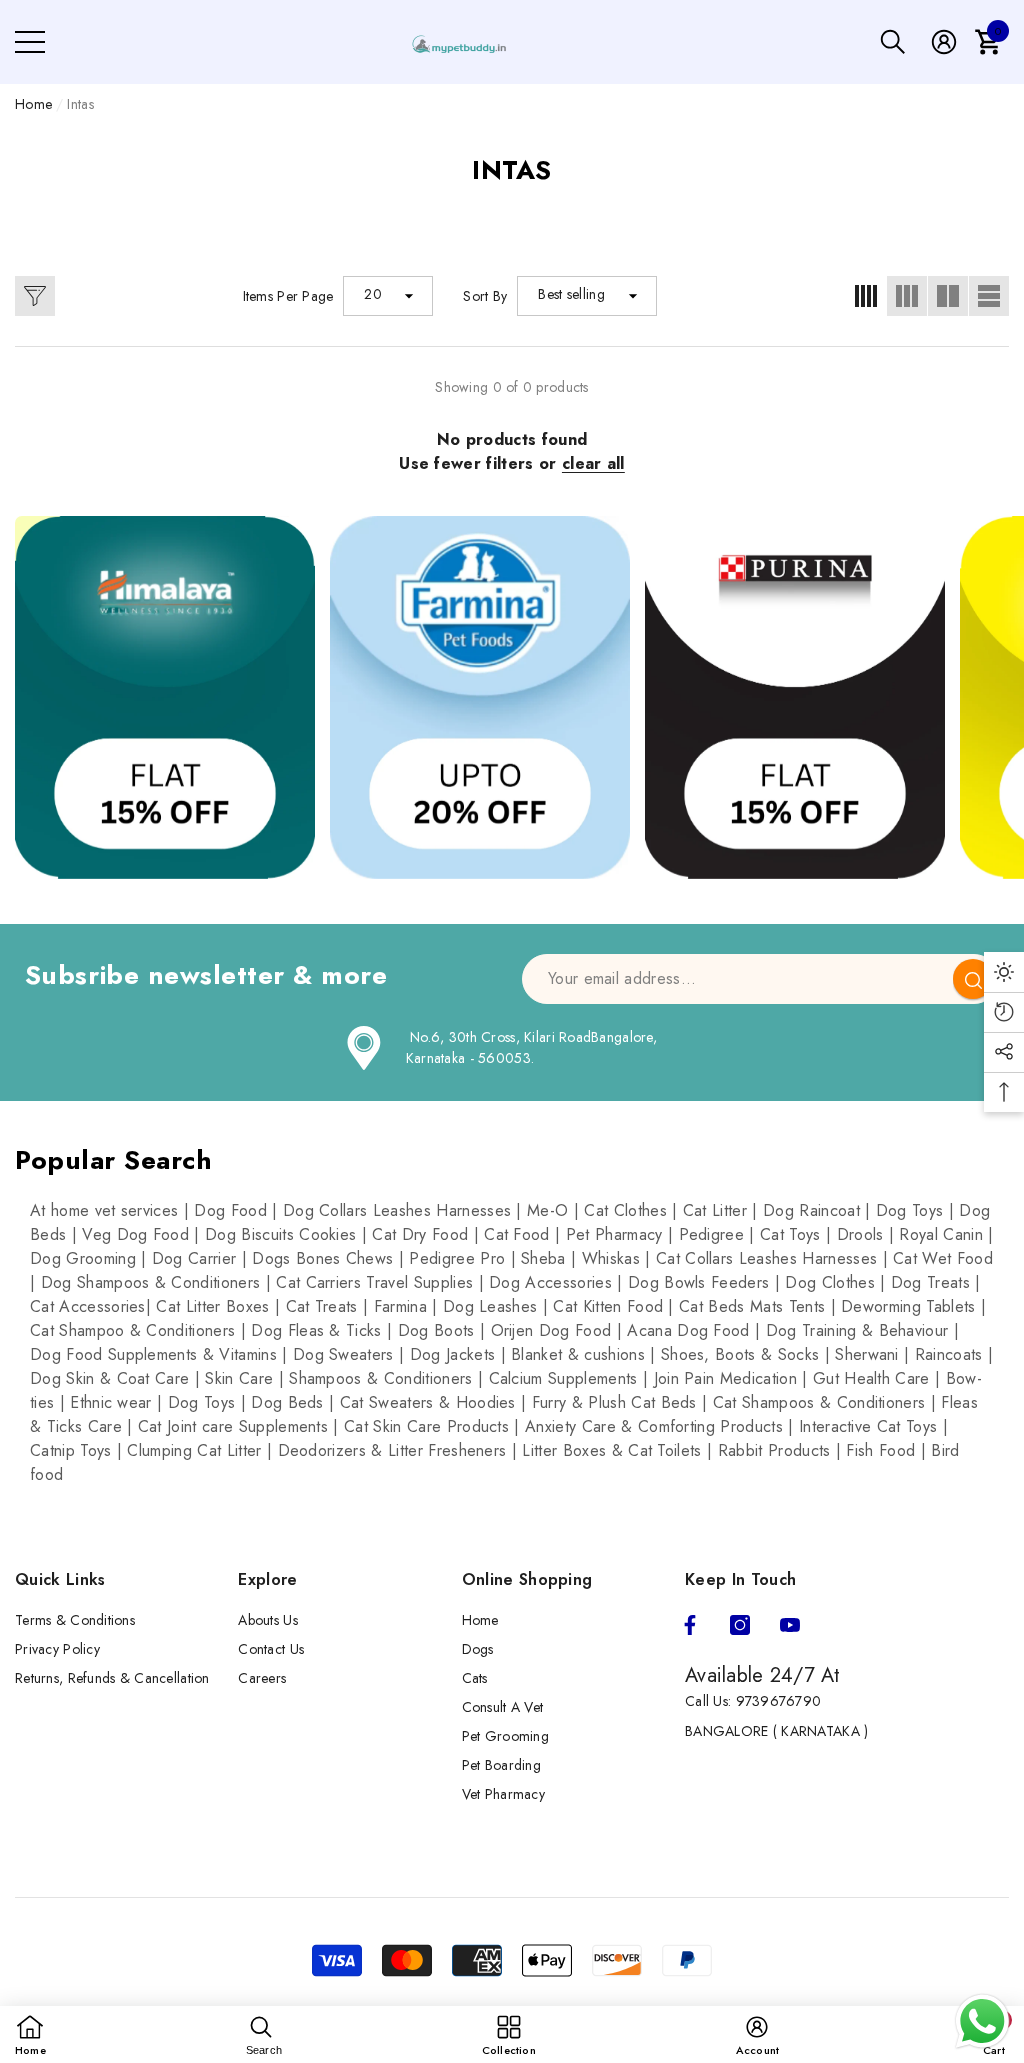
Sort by (485, 296)
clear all (593, 463)
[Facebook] (690, 1625)
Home (33, 104)
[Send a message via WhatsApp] (982, 2021)
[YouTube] (790, 1625)
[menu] (30, 42)
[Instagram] (740, 1625)
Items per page (288, 296)
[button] (893, 42)
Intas (80, 104)
